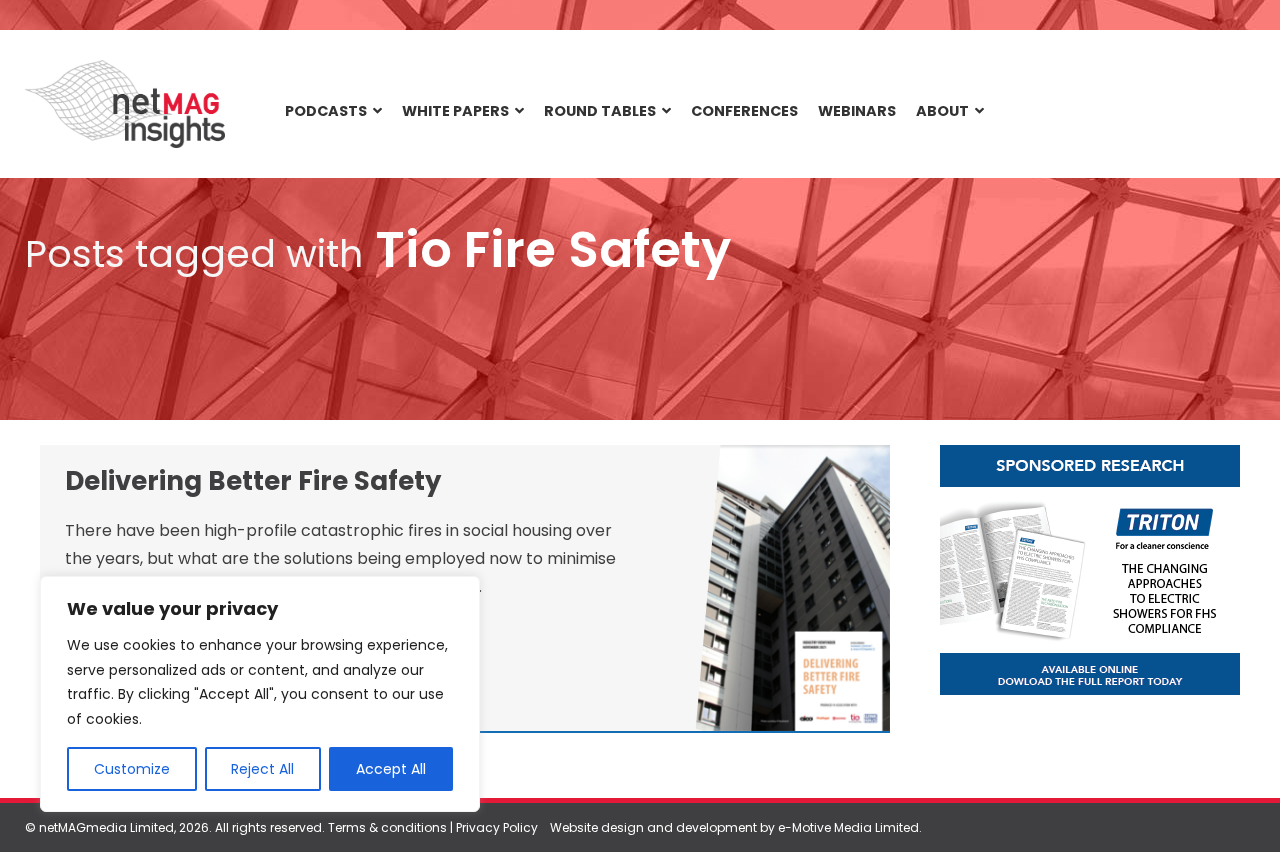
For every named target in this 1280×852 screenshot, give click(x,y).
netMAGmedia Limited (106, 827)
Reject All (262, 769)
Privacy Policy (497, 827)
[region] (260, 694)
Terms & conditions (387, 827)
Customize (132, 769)
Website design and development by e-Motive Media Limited (734, 827)
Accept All (391, 769)
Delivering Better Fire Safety (253, 481)
